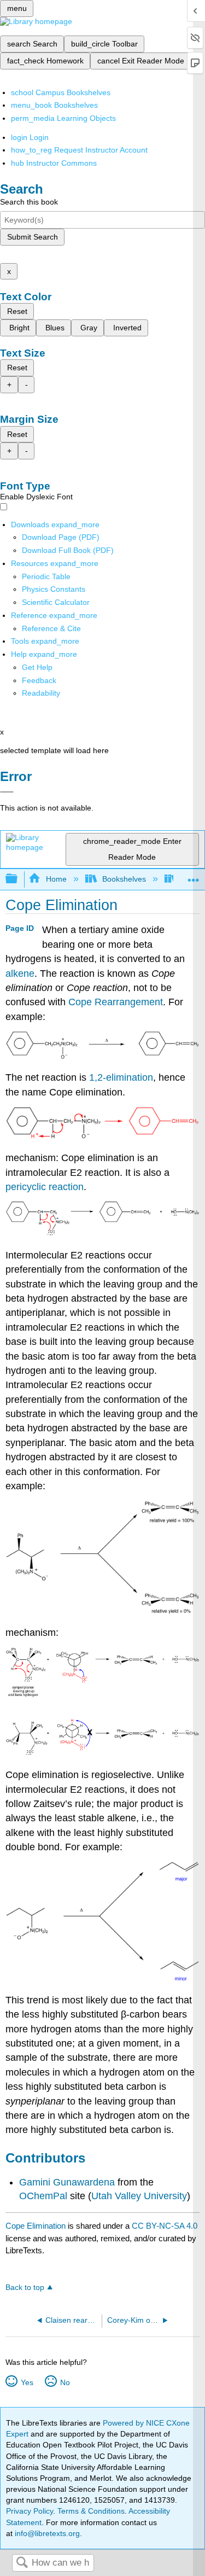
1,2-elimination (121, 1077)
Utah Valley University (139, 2196)
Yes (27, 2382)
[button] (39, 680)
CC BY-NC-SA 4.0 (165, 2226)
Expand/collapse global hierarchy (19, 879)
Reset (17, 311)
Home (56, 879)
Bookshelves (124, 879)
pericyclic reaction (45, 1187)
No (65, 2382)
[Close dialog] (7, 792)
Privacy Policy (30, 2511)
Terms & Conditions (91, 2511)
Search (22, 2563)
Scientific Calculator (56, 602)
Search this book (29, 202)
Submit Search (33, 237)
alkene (20, 974)
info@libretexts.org (46, 2533)
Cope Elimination (36, 2226)
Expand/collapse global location (194, 876)
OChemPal (45, 2196)
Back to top (25, 2287)
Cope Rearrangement (116, 1002)
